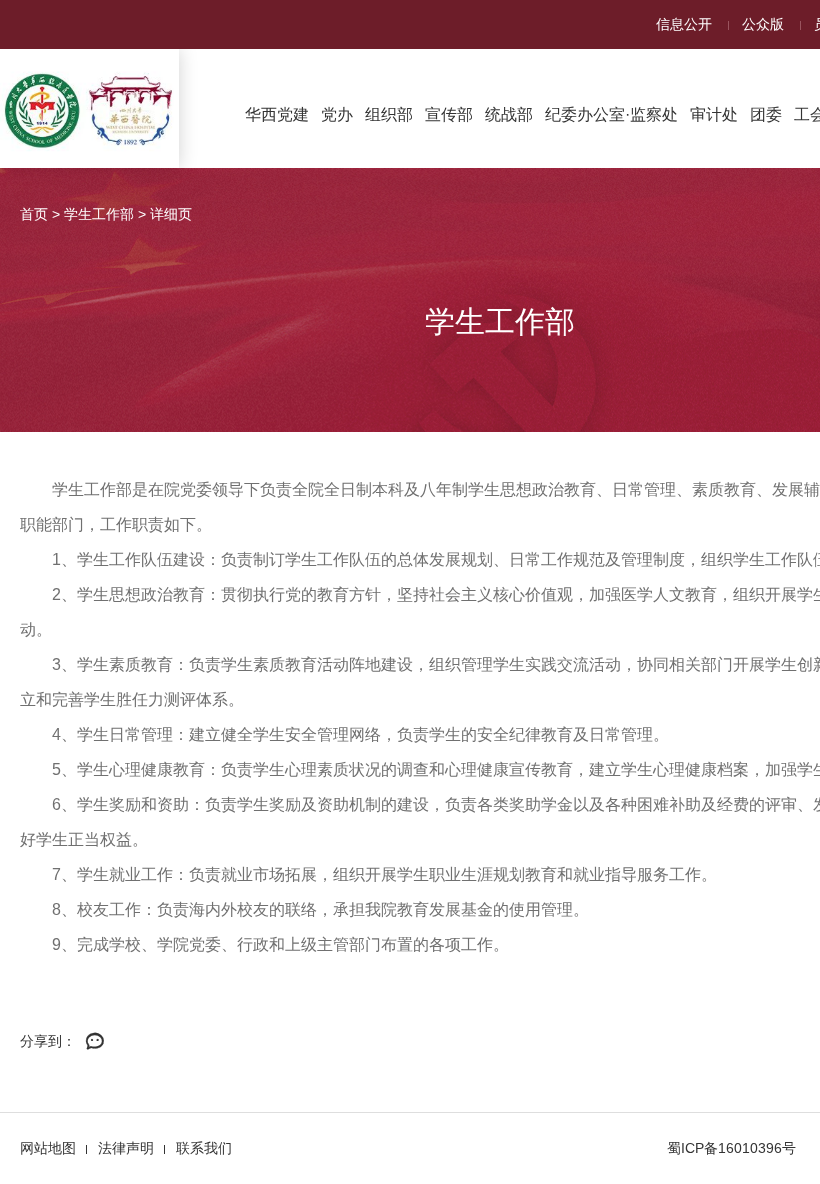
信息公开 (684, 24)
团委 (766, 114)
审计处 (714, 114)
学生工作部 (99, 214)
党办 (337, 114)
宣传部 (449, 114)
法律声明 (126, 1148)
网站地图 (48, 1148)
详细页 (171, 214)
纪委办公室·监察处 (611, 114)
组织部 (389, 114)
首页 (34, 214)
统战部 (509, 114)
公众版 (763, 24)
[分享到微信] (95, 1042)
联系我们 (204, 1148)
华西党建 (277, 114)
